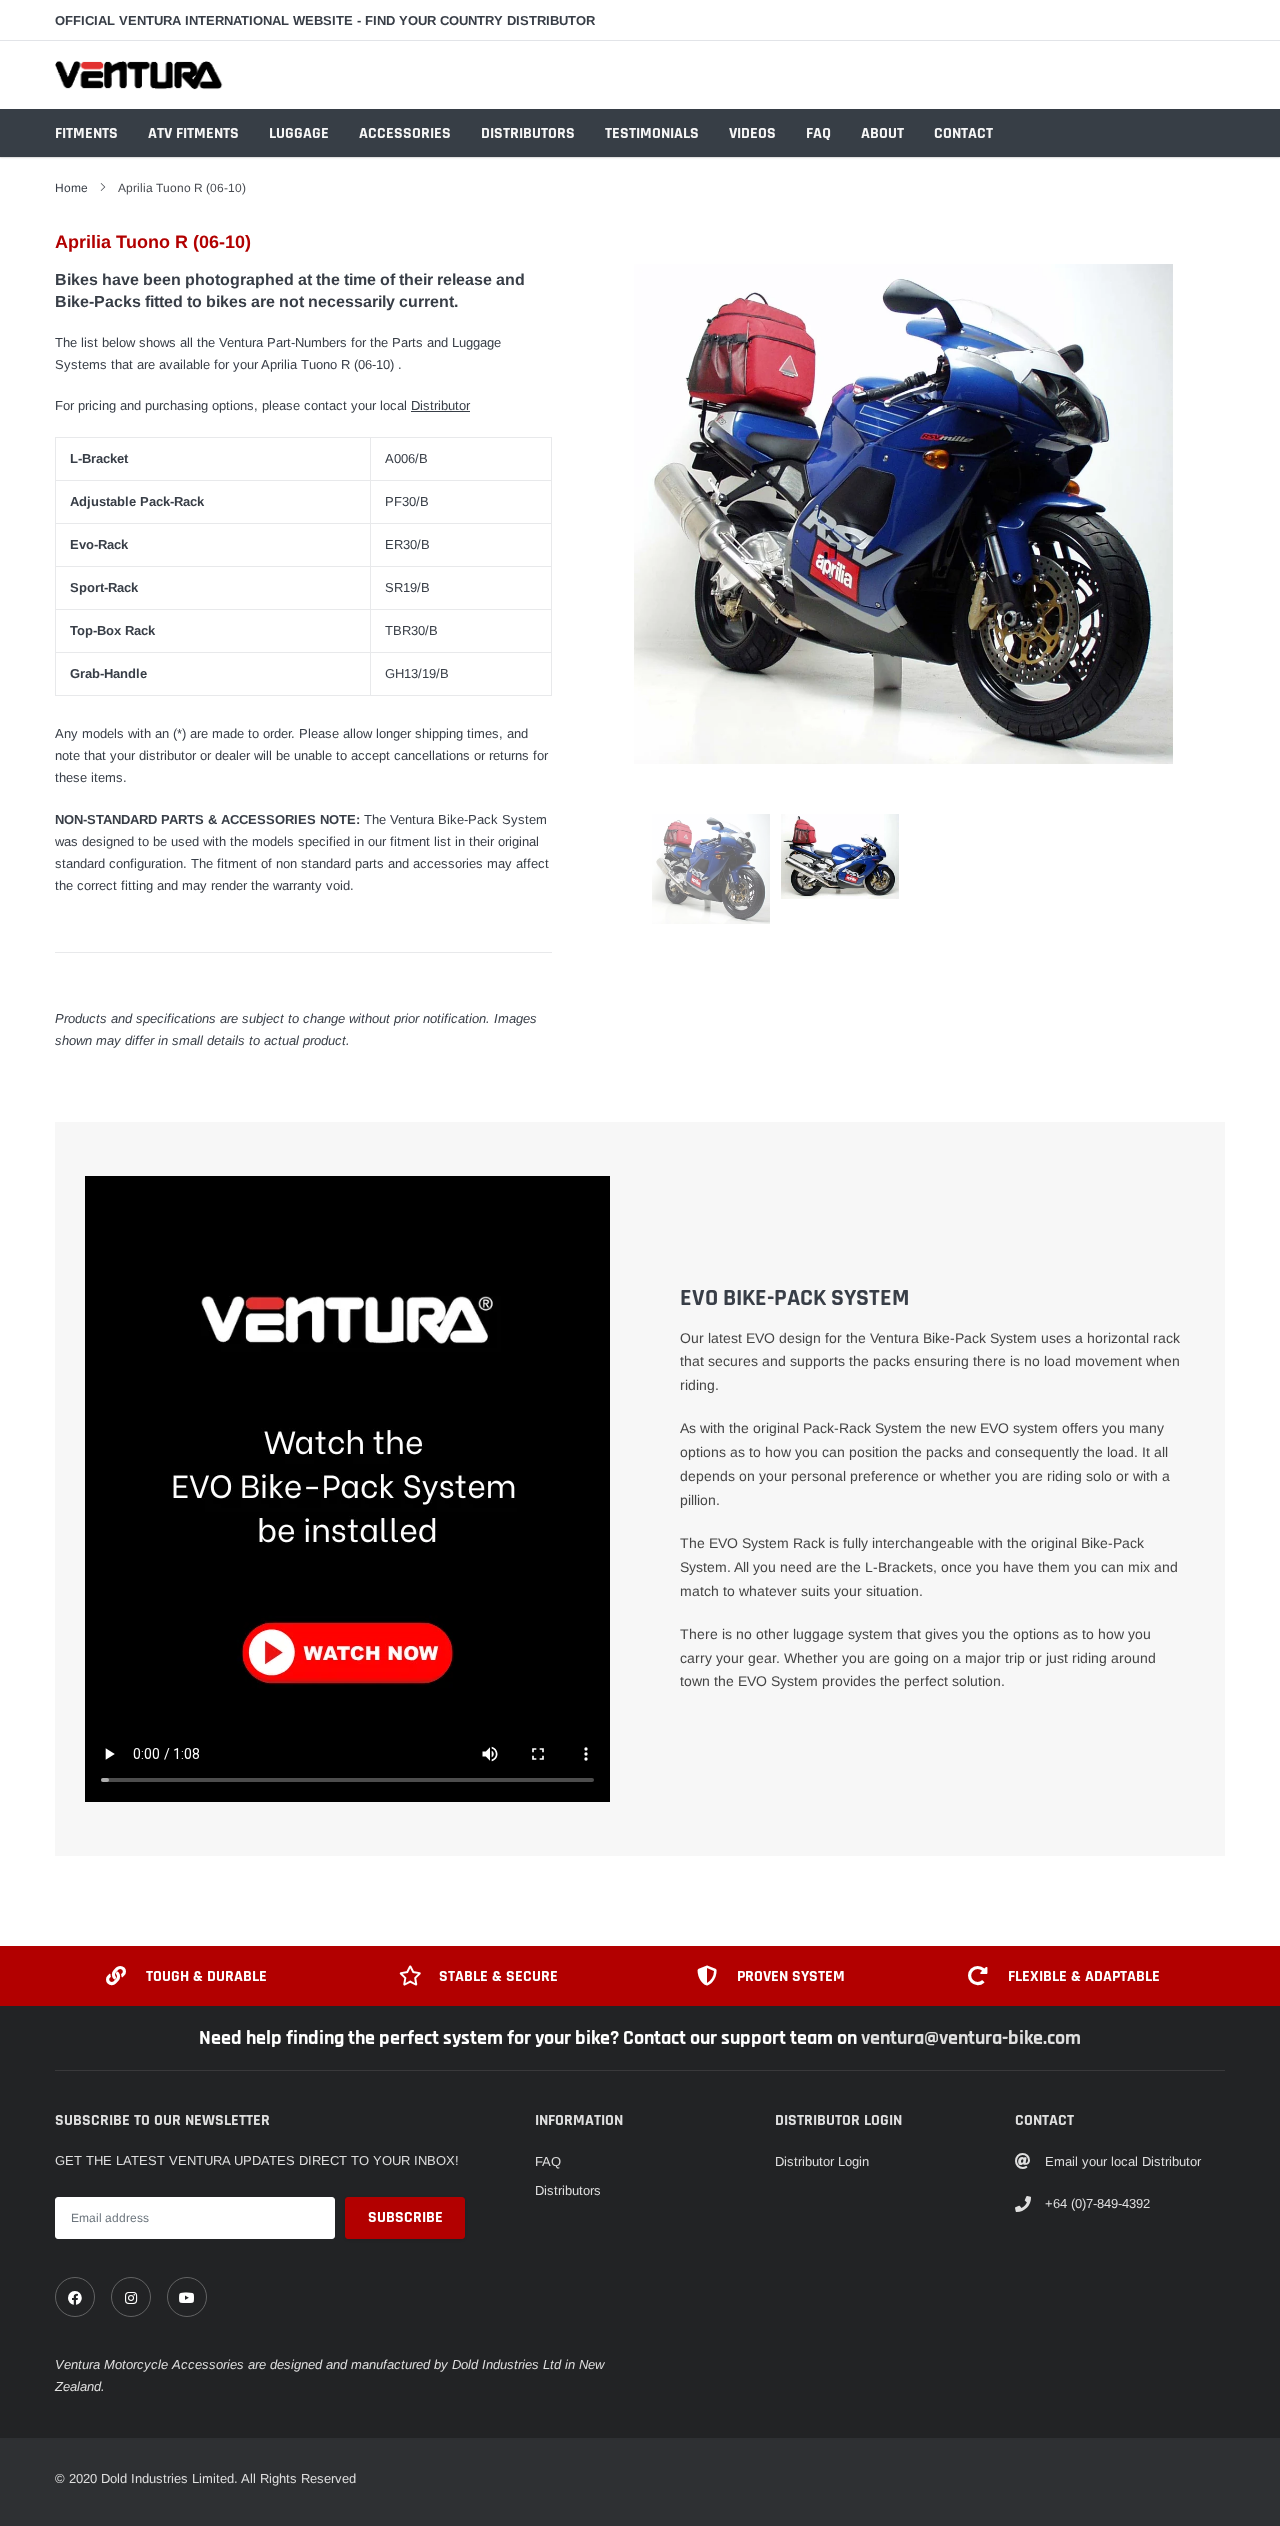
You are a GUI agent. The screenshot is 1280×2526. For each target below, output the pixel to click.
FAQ (818, 133)
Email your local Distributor (1123, 2161)
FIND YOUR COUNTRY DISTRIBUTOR (480, 20)
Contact (963, 133)
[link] (75, 2297)
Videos (752, 133)
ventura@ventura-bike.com (971, 2038)
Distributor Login (822, 2161)
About (882, 133)
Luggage (299, 133)
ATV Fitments (193, 133)
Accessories (405, 133)
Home (71, 188)
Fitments (86, 133)
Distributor (440, 405)
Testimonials (652, 133)
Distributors (528, 133)
